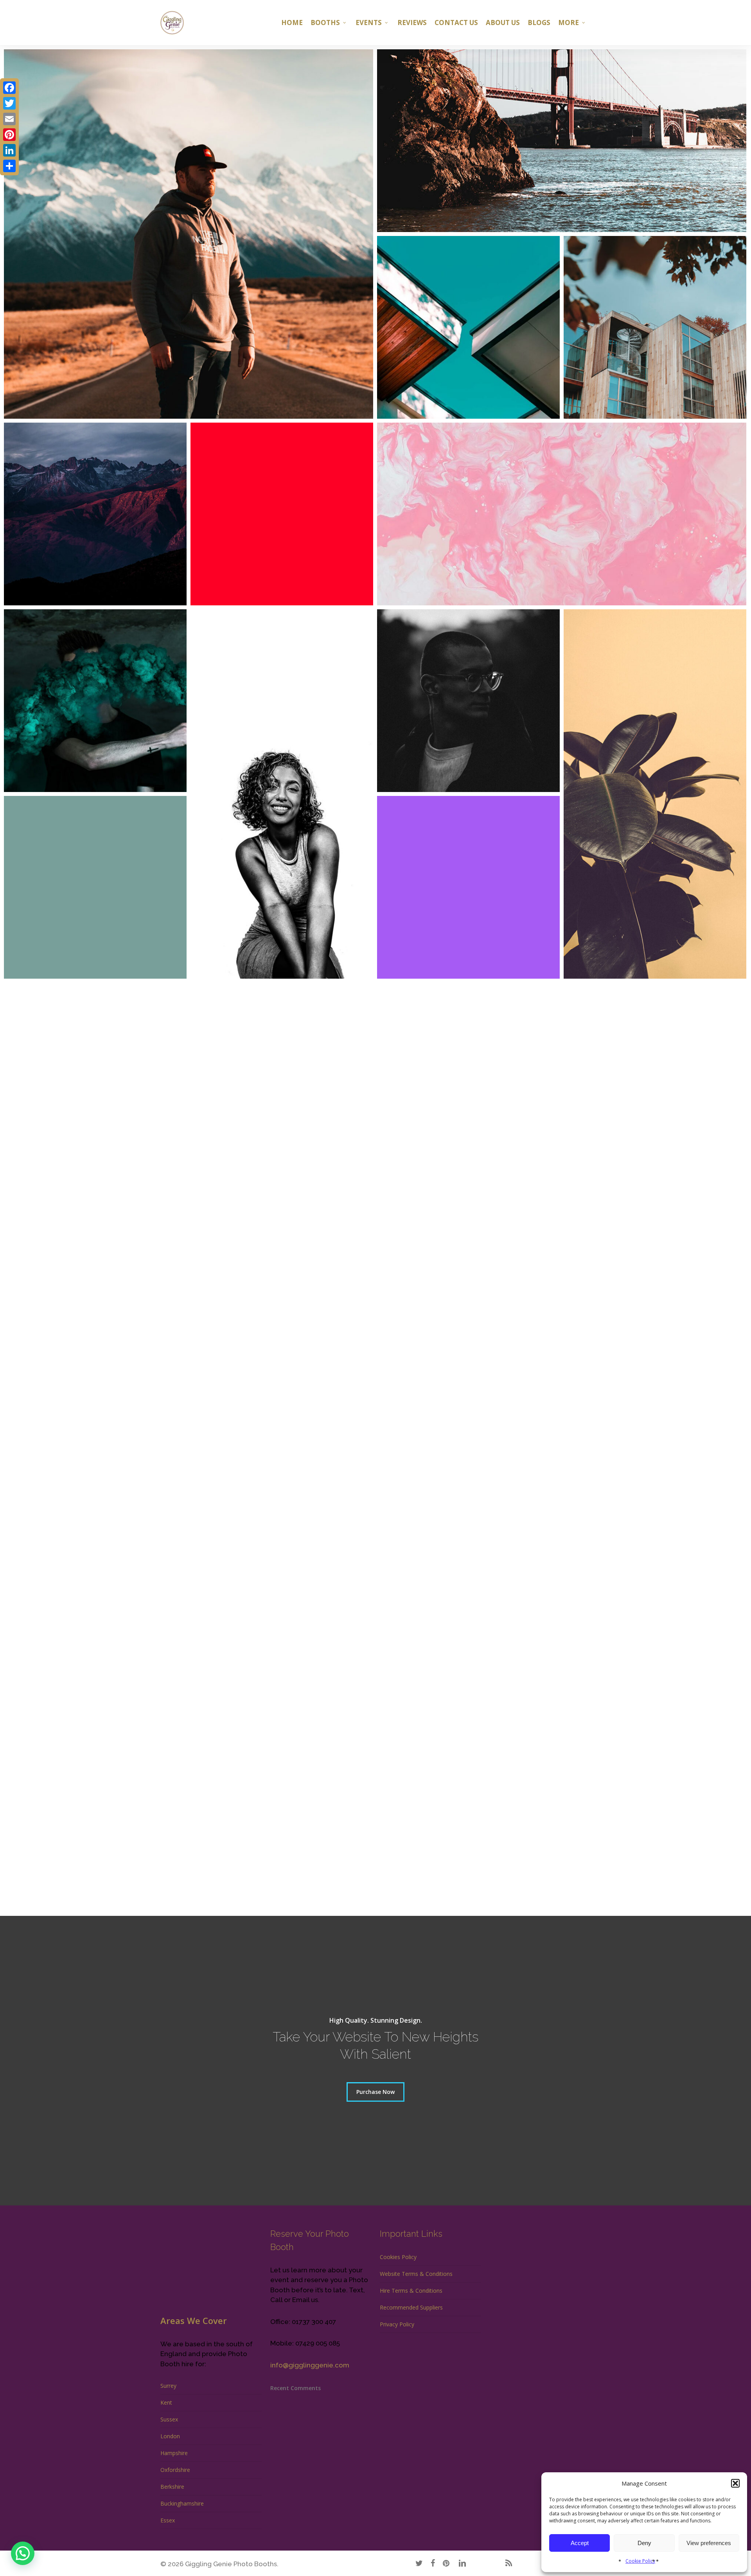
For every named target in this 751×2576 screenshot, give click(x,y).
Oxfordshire (175, 2470)
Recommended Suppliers (411, 2307)
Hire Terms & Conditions (411, 2291)
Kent (166, 2402)
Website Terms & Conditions (416, 2274)
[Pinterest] (9, 135)
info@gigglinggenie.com (310, 2365)
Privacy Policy (397, 2324)
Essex (168, 2520)
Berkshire (172, 2487)
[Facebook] (9, 88)
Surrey (168, 2386)
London (170, 2436)
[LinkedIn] (9, 150)
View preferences (709, 2543)
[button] (735, 2483)
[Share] (9, 166)
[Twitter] (9, 103)
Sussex (169, 2419)
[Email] (9, 119)
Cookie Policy (640, 2561)
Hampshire (174, 2453)
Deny (644, 2543)
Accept (580, 2543)
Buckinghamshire (182, 2503)
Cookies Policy (398, 2257)
